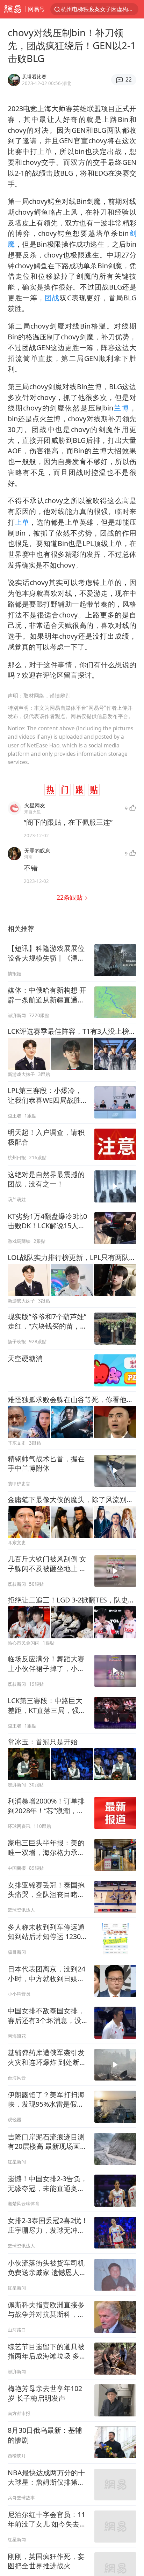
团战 (52, 298)
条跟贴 (70, 897)
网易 (13, 9)
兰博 (121, 408)
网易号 (36, 9)
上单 (22, 522)
